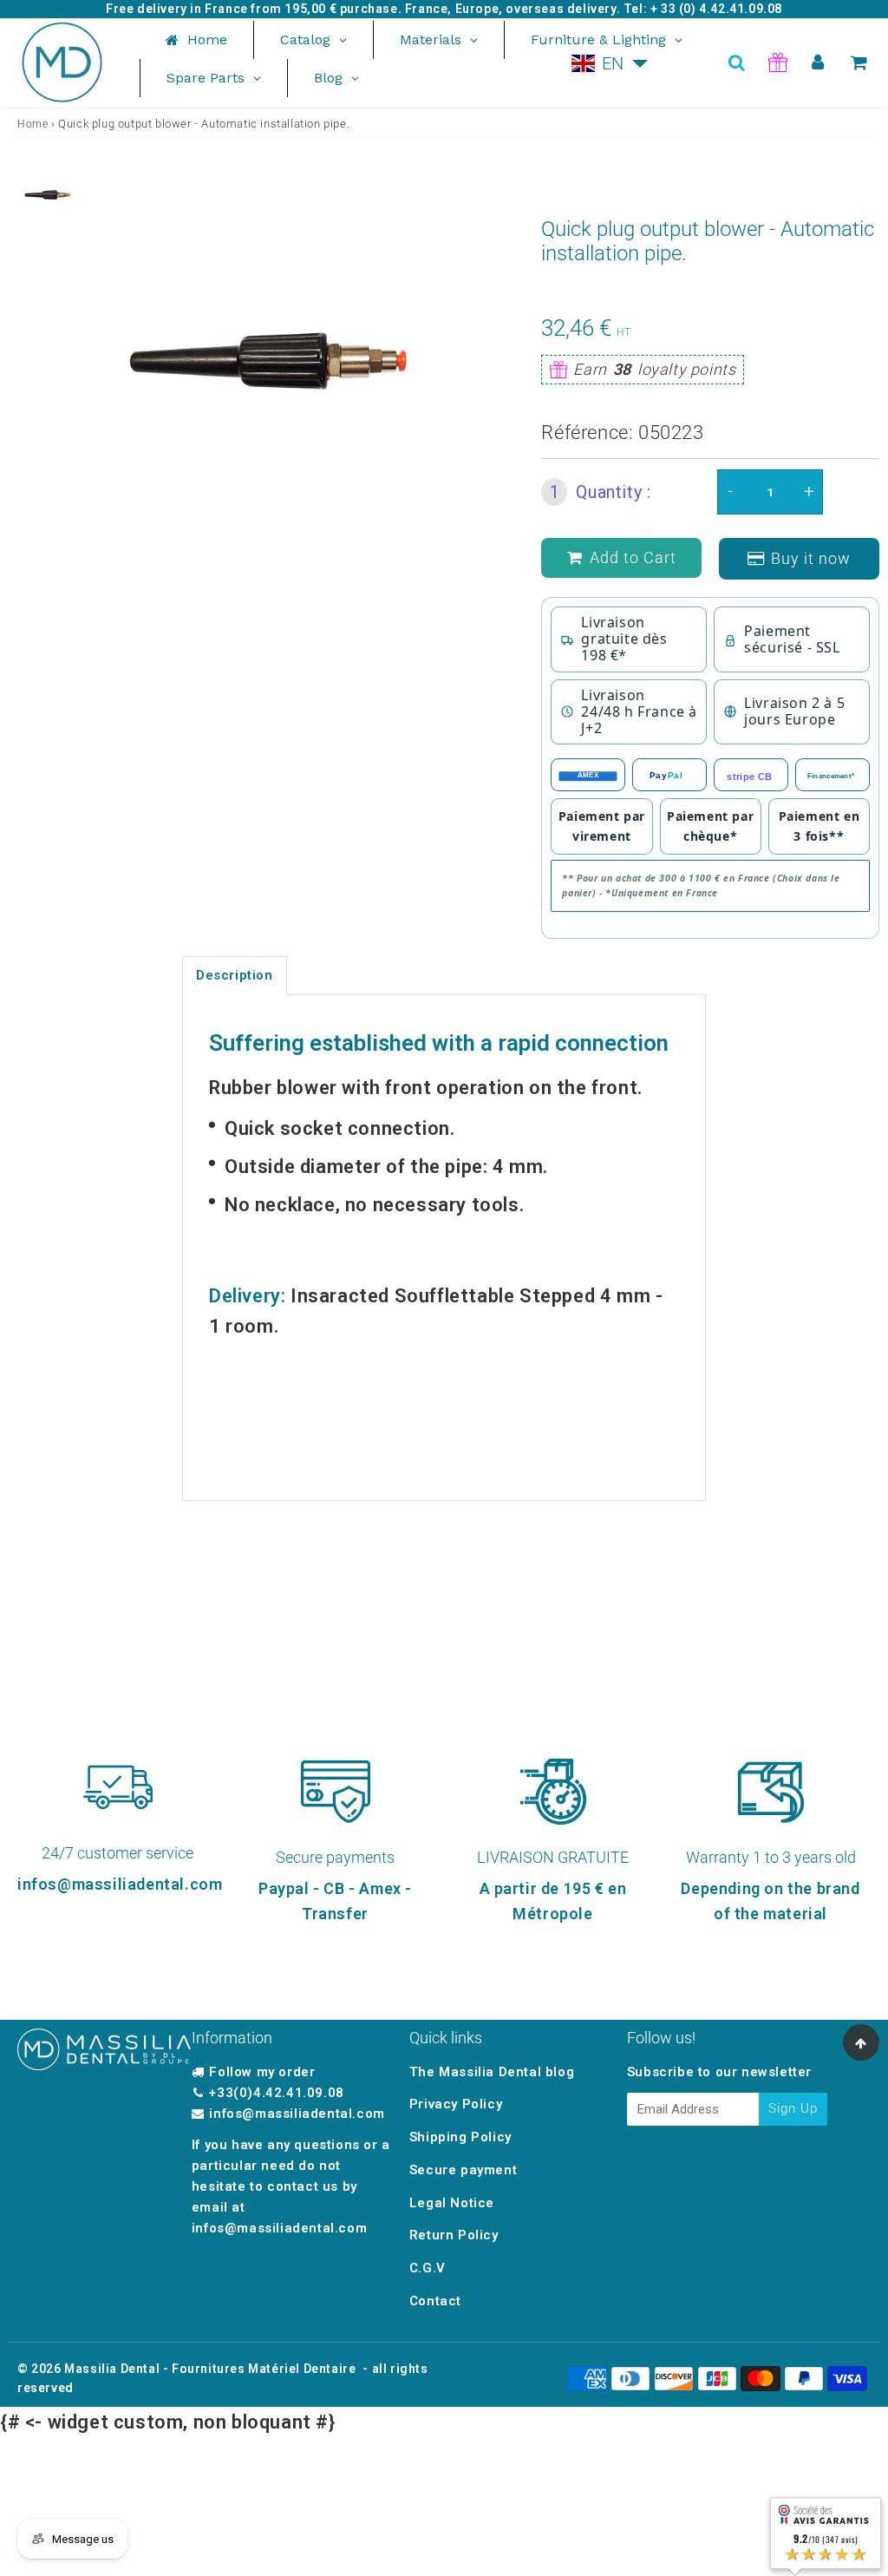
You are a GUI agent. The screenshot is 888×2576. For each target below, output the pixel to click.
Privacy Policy (456, 2104)
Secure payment (463, 2170)
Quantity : (601, 492)
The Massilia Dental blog (492, 2072)
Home (33, 124)
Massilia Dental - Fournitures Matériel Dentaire (210, 2369)
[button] (610, 63)
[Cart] (859, 62)
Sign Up (793, 2108)
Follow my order (262, 2072)
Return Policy (454, 2235)
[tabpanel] (52, 195)
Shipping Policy (460, 2137)
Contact (435, 2301)
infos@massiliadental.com (297, 2114)
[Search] (737, 62)
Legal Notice (452, 2203)
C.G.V (428, 2268)
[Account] (818, 62)
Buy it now (811, 558)
